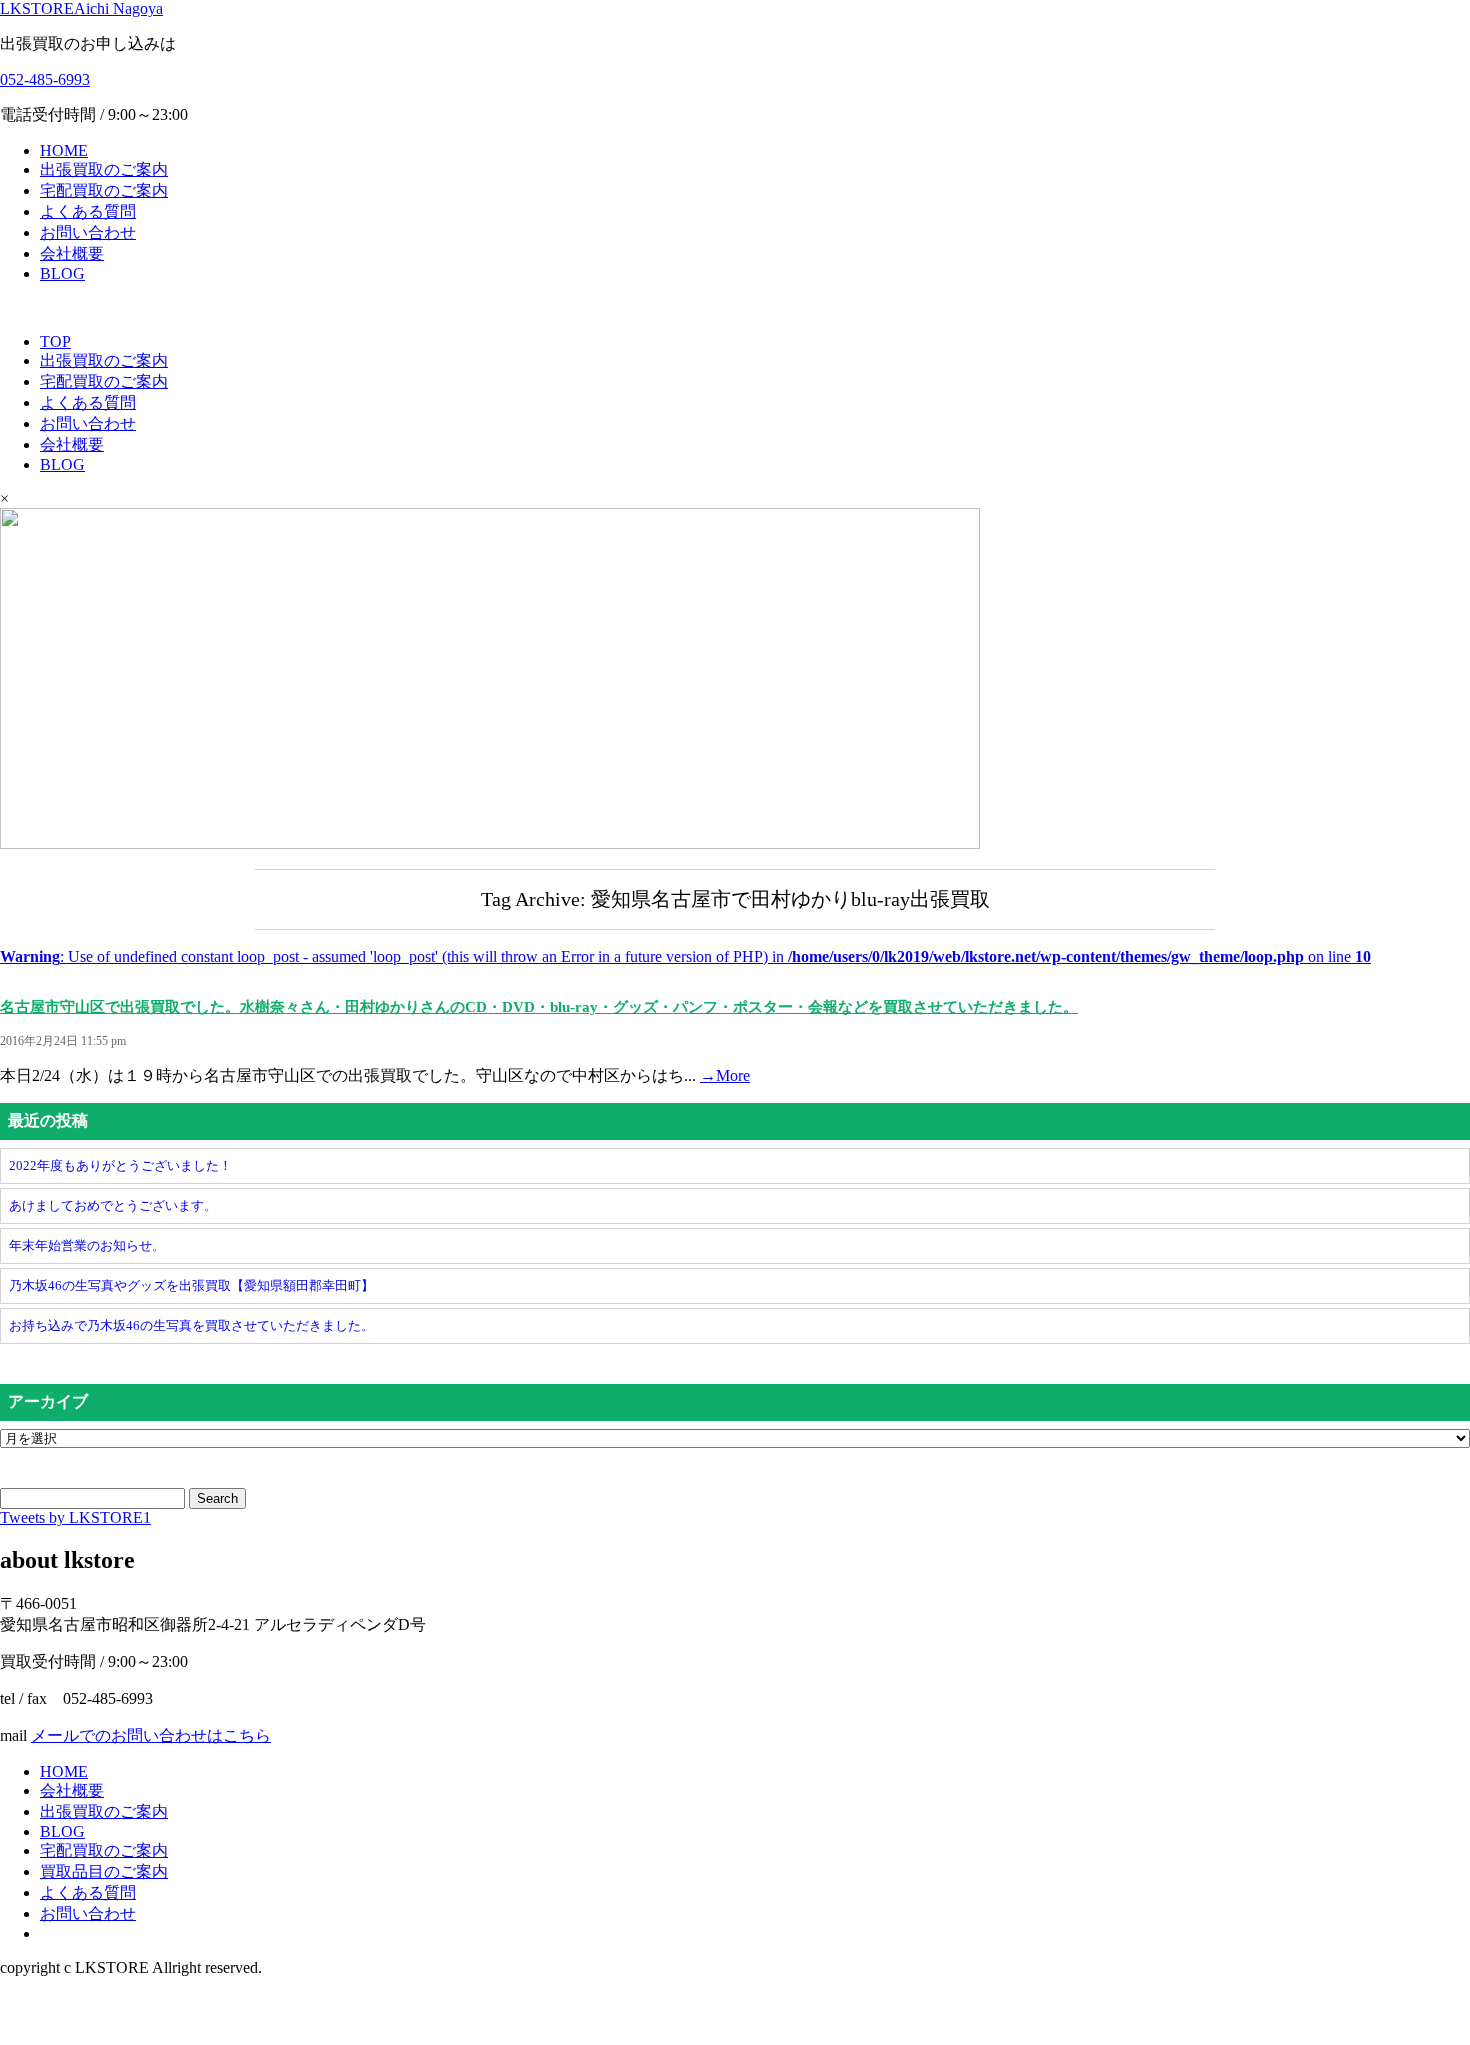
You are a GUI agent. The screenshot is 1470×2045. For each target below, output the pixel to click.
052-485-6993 (45, 79)
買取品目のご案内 (104, 1871)
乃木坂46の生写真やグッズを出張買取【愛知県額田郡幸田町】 (191, 1285)
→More (725, 1075)
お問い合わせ (88, 232)
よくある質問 (88, 211)
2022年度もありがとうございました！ (120, 1165)
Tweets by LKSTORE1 (75, 1517)
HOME (64, 150)
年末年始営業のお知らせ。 (87, 1245)
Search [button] (217, 1498)
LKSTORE (81, 8)
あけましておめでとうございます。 (113, 1205)
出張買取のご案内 (104, 169)
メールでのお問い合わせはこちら (151, 1735)
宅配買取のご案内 (104, 190)
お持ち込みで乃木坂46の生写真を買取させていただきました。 (191, 1325)
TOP (55, 341)
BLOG (62, 273)
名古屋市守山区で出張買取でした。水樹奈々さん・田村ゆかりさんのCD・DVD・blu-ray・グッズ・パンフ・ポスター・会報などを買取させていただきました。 (539, 1007)
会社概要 (72, 253)
